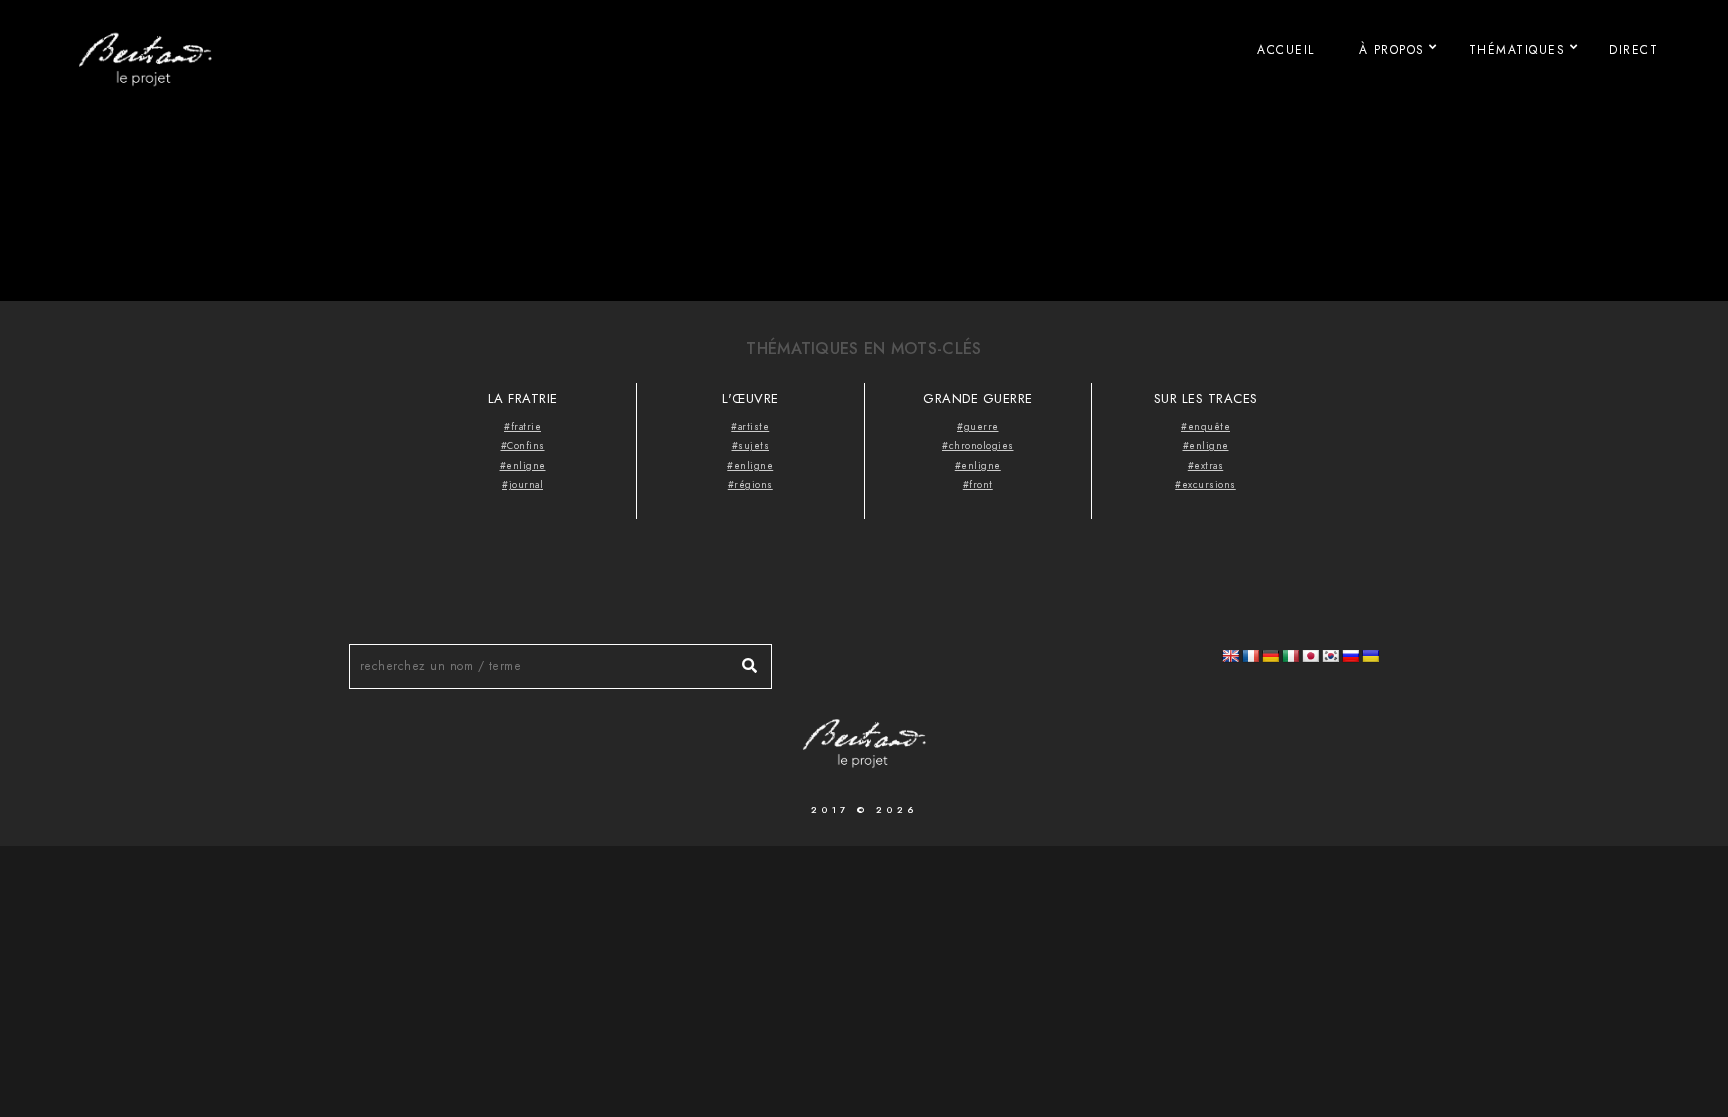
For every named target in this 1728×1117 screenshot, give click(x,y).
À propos (1392, 50)
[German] (1270, 656)
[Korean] (1330, 656)
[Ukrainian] (1370, 656)
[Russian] (1350, 656)
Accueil (1286, 50)
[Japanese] (1310, 656)
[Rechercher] (742, 661)
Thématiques (1517, 50)
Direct (1633, 50)
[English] (1230, 656)
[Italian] (1290, 656)
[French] (1250, 656)
